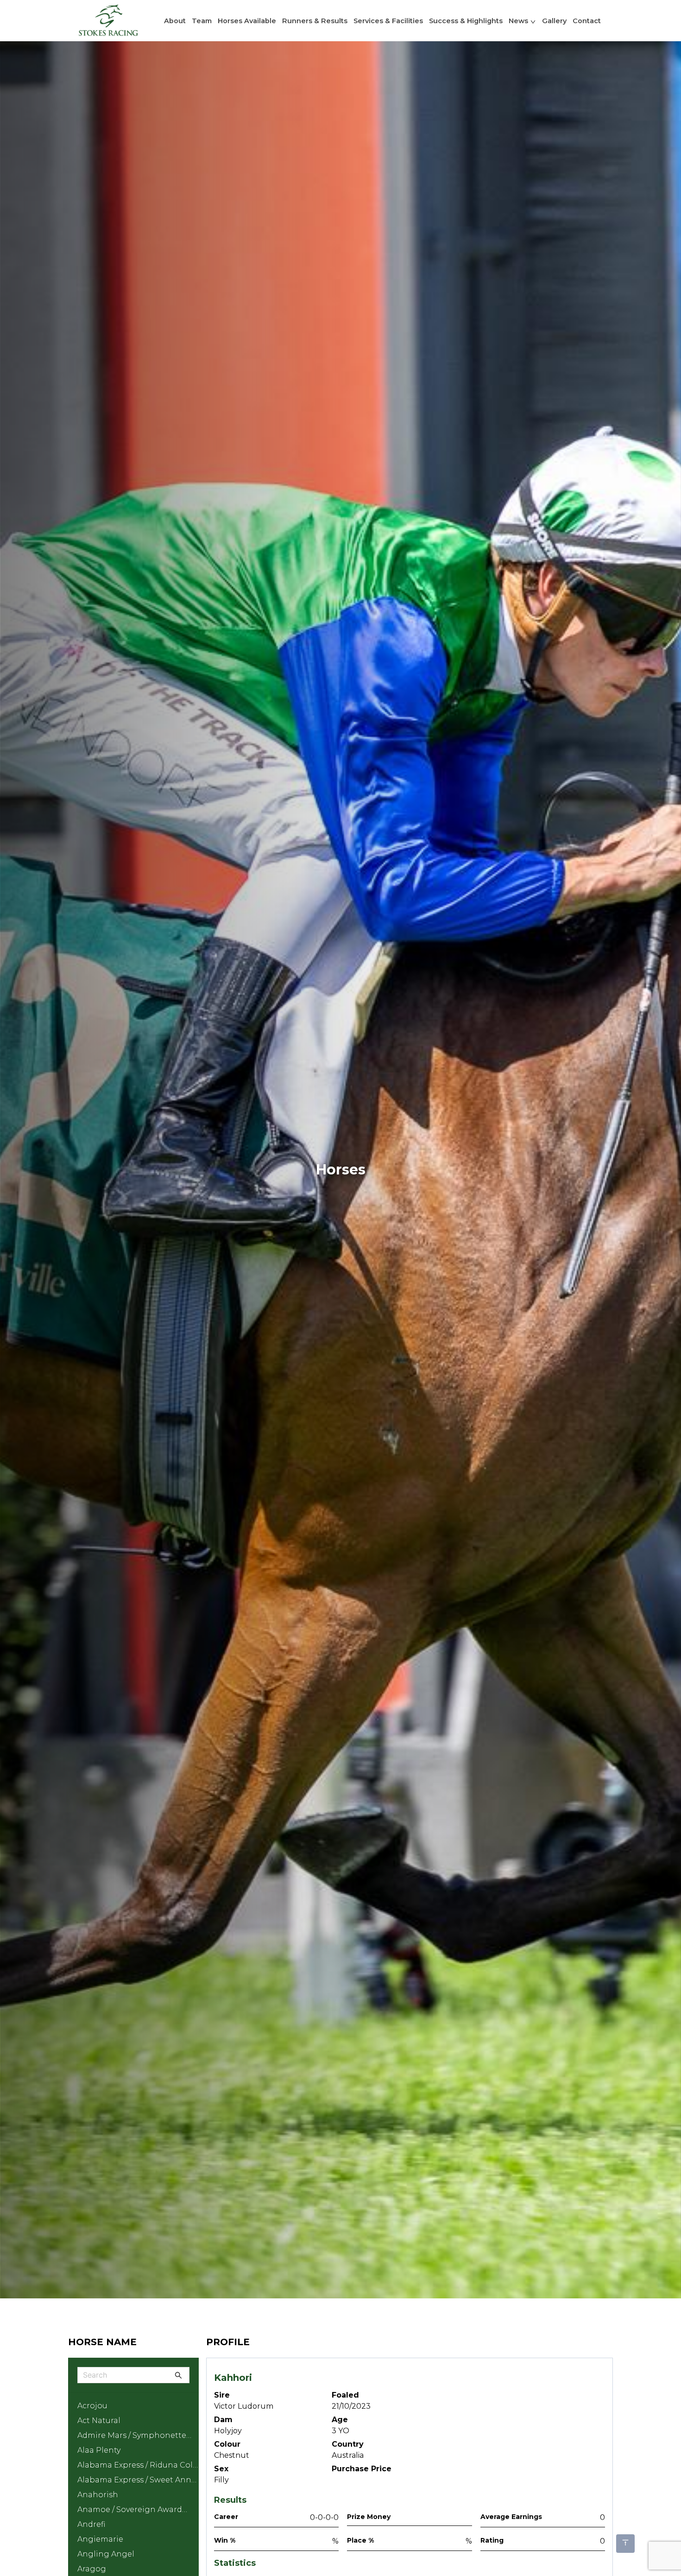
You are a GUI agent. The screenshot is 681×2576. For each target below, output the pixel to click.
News (518, 21)
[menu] (340, 21)
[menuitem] (119, 21)
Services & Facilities (388, 21)
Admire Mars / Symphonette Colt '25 (132, 2437)
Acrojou (92, 2406)
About (175, 21)
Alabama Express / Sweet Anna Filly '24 (137, 2481)
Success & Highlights (466, 21)
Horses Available (247, 21)
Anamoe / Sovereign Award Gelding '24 (130, 2511)
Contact (587, 21)
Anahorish (98, 2495)
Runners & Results (315, 21)
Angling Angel (106, 2554)
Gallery (554, 21)
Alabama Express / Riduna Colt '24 (137, 2467)
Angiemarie (100, 2539)
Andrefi (91, 2524)
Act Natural (99, 2421)
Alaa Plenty (99, 2450)
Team (202, 21)
